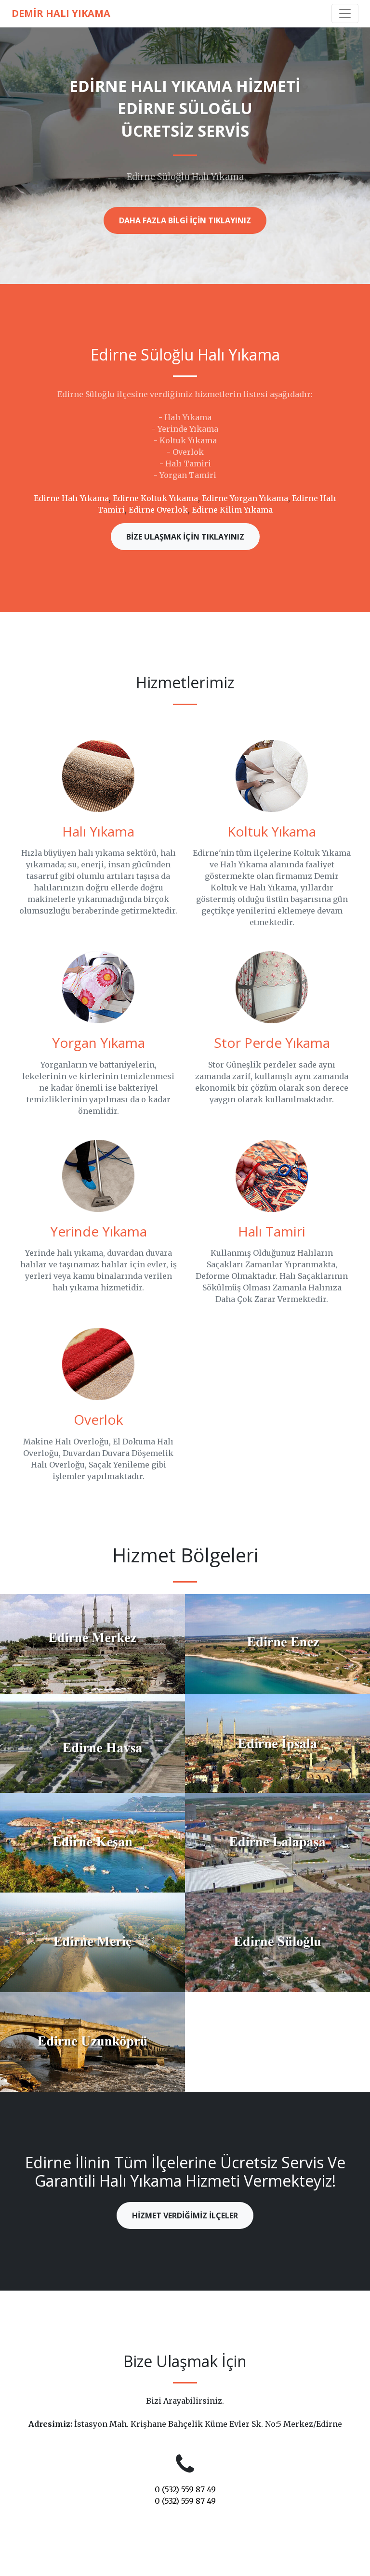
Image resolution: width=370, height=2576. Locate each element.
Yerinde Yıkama (99, 1231)
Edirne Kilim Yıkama (232, 510)
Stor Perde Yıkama (272, 1043)
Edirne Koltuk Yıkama (155, 498)
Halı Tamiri (272, 1231)
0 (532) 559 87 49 (185, 2489)
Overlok (98, 1419)
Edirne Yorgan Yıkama (245, 498)
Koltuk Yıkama (272, 831)
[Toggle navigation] (345, 13)
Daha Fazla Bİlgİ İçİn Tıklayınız (185, 220)
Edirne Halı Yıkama (71, 498)
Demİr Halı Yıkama (61, 13)
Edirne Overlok (158, 510)
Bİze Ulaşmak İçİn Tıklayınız (185, 537)
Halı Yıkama (98, 831)
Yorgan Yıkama (99, 1043)
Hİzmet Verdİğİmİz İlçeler (185, 2215)
